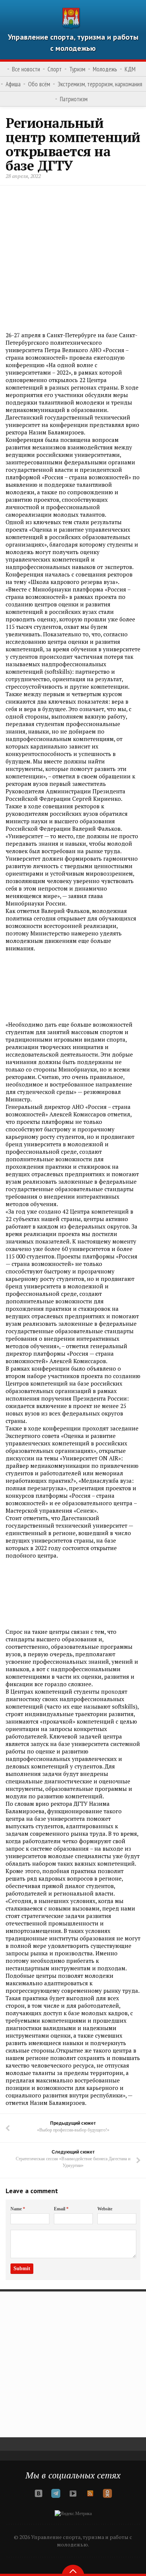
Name (18, 2209)
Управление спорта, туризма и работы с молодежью (73, 43)
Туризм (77, 69)
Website (105, 2209)
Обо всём (39, 84)
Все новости (26, 69)
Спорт (55, 69)
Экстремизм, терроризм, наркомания (100, 84)
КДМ (130, 69)
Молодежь (105, 69)
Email (61, 2209)
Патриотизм (74, 99)
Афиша (13, 84)
